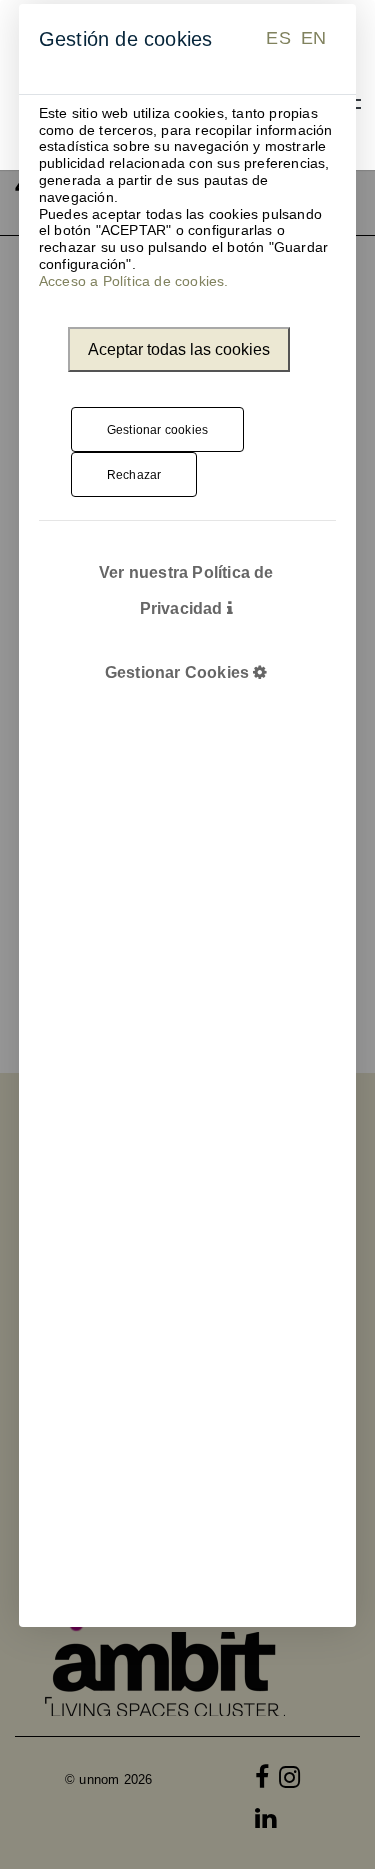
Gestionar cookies (157, 430)
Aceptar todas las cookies (179, 349)
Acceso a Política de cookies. (134, 281)
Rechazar (134, 475)
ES (278, 38)
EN (313, 38)
